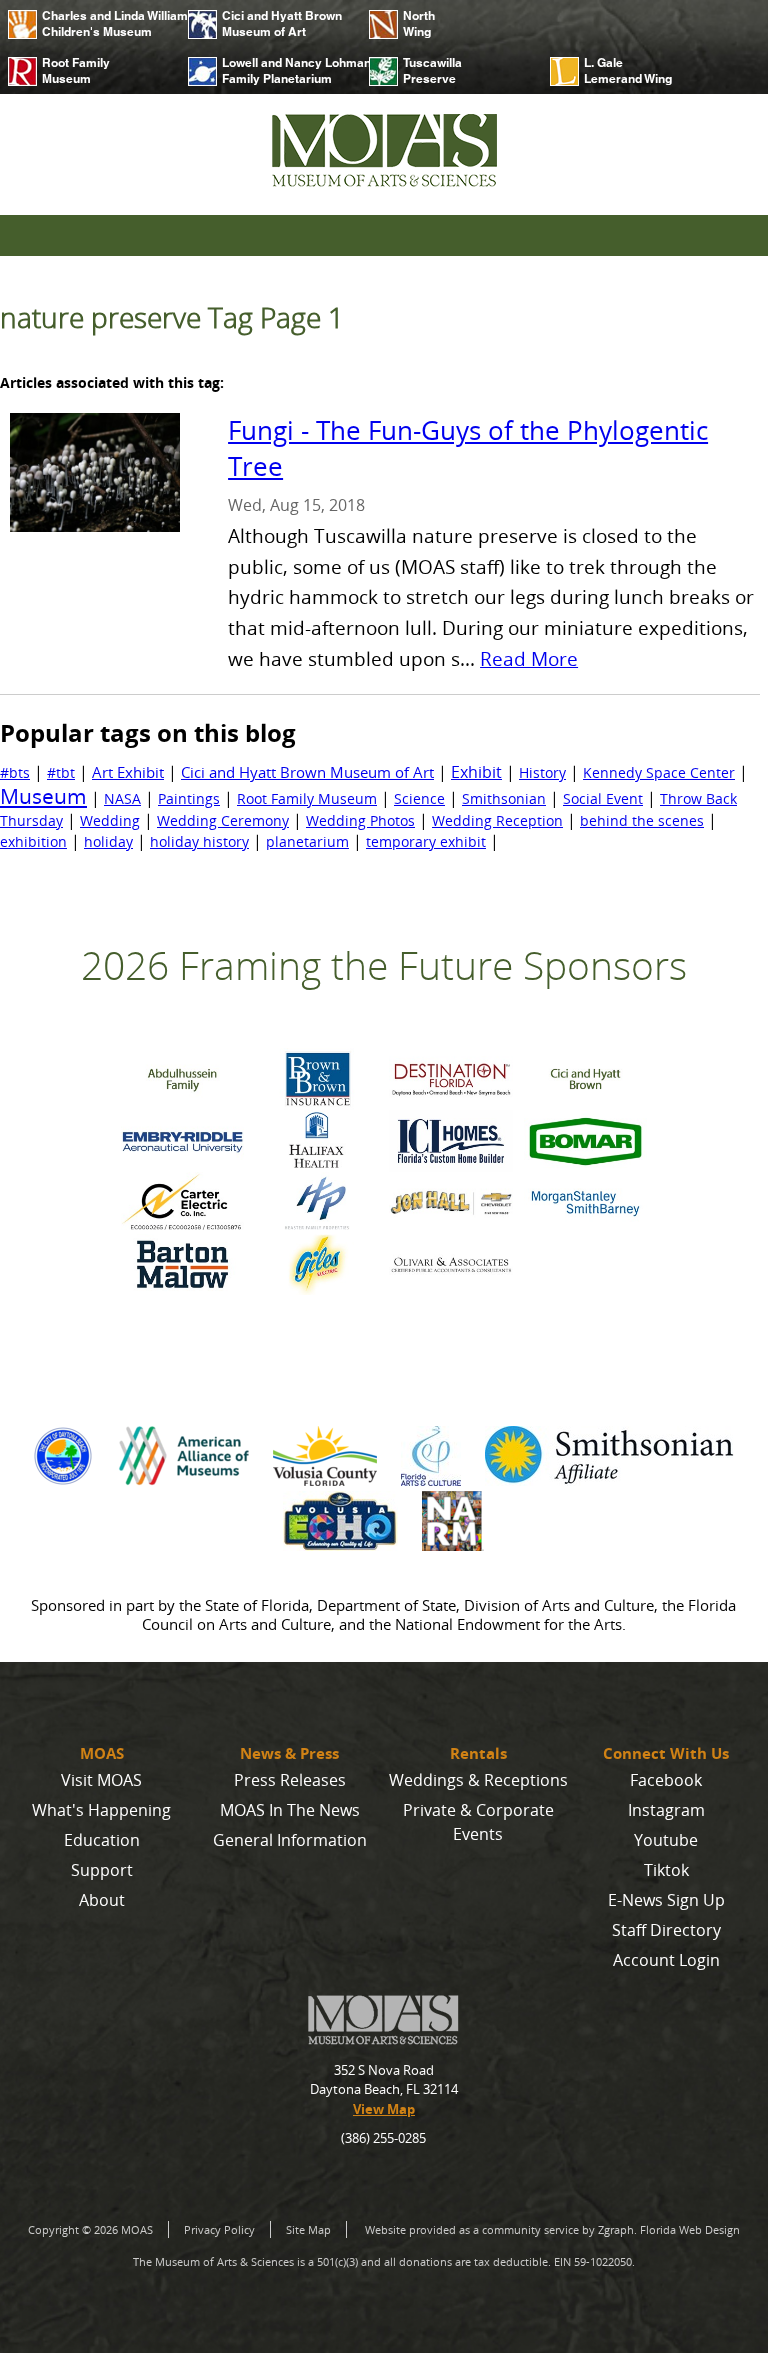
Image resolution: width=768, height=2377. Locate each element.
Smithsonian (504, 798)
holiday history (199, 841)
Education (102, 1840)
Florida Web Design (690, 2229)
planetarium (307, 841)
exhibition (33, 841)
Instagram (666, 1810)
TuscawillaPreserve (432, 70)
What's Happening (101, 1810)
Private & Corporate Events (478, 1822)
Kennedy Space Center (659, 772)
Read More (529, 658)
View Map (384, 2109)
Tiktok (666, 1870)
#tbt (61, 772)
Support (102, 1870)
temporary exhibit (426, 841)
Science (419, 798)
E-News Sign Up (666, 1900)
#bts (15, 772)
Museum (43, 796)
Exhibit (476, 772)
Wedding (110, 820)
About (102, 1900)
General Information (290, 1840)
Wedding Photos (360, 820)
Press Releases (290, 1780)
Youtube (666, 1840)
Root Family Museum (76, 70)
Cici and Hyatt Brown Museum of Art (282, 23)
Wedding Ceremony (223, 820)
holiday (108, 841)
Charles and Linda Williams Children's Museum (108, 23)
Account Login (666, 1960)
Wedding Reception (497, 820)
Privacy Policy (219, 2229)
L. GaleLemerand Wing (628, 70)
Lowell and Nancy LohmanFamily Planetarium (288, 70)
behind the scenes (642, 820)
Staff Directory (666, 1930)
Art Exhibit (128, 772)
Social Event (603, 798)
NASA (122, 798)
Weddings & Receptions (478, 1780)
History (542, 772)
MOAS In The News (290, 1810)
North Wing (419, 23)
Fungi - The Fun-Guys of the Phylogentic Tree (468, 448)
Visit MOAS (101, 1780)
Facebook (666, 1780)
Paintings (189, 798)
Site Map (308, 2229)
